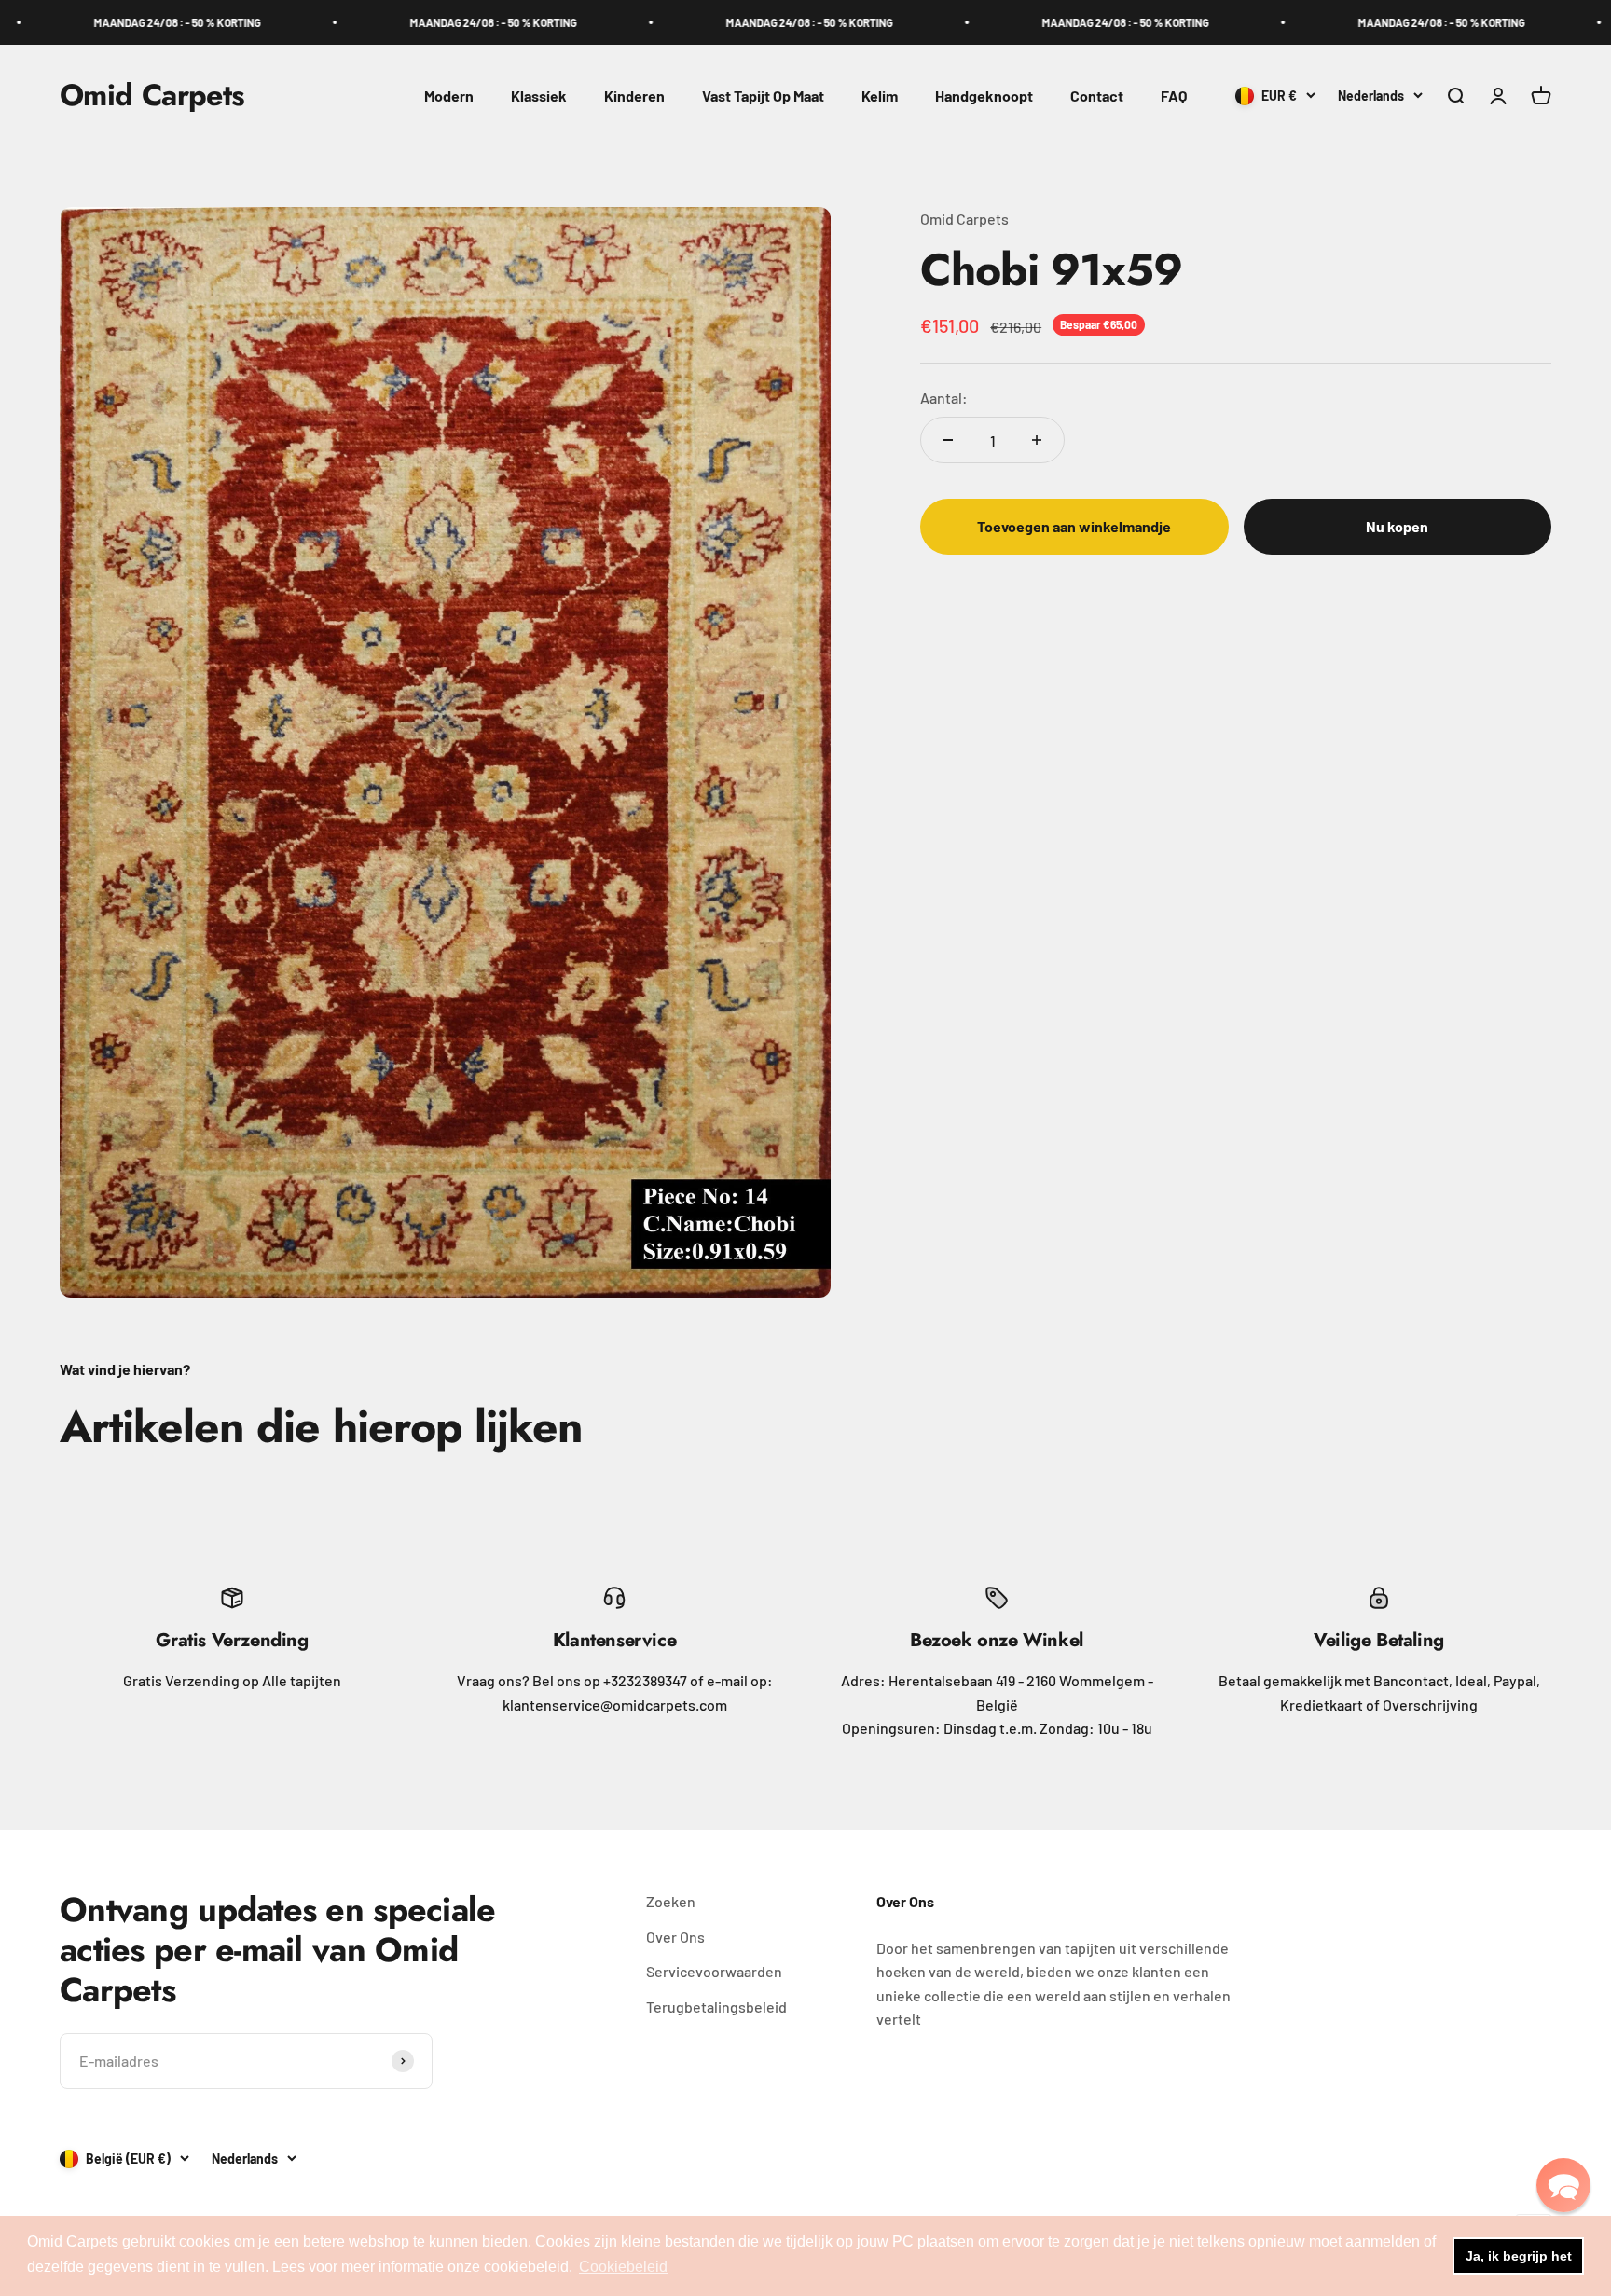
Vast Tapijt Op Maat (763, 96)
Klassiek (539, 96)
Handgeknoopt (984, 96)
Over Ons (675, 1937)
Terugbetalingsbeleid (716, 2007)
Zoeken (671, 1901)
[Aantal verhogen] (1037, 440)
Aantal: (944, 397)
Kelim (880, 96)
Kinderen (634, 96)
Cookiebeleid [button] (623, 2267)
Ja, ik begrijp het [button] (1519, 2256)
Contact (1097, 96)
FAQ (1174, 96)
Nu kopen (1397, 526)
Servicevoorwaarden (714, 1971)
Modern (449, 96)
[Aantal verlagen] (948, 440)
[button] (1563, 2185)
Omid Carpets (964, 219)
